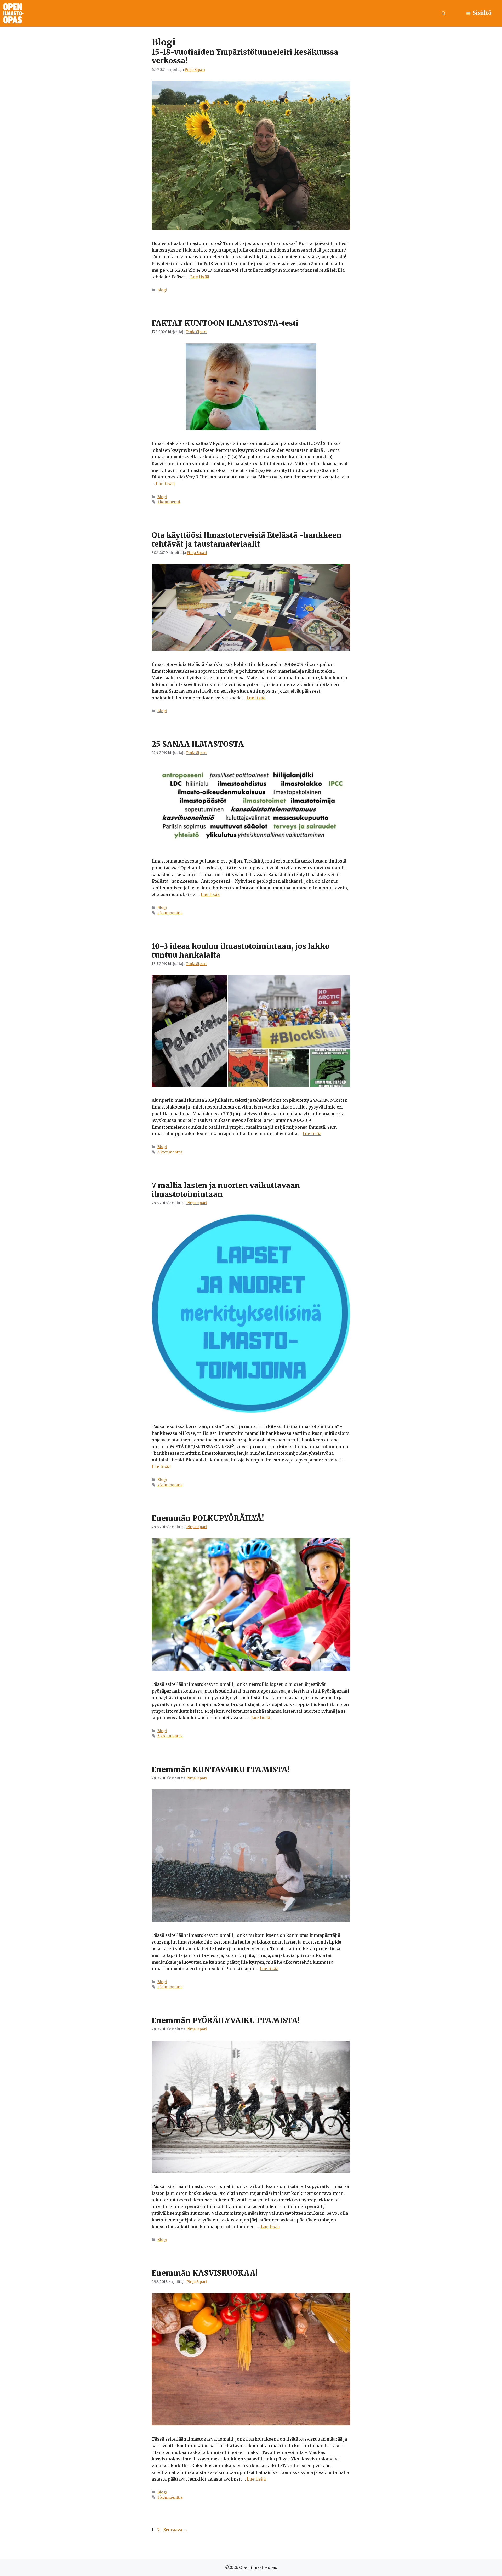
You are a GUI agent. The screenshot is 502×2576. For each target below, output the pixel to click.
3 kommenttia (170, 2497)
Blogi (162, 290)
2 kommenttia (170, 913)
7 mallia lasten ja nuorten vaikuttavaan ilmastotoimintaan (226, 1190)
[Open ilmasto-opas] (13, 13)
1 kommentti (169, 502)
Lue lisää (200, 277)
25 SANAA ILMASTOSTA (198, 744)
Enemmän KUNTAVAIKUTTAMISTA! (221, 1769)
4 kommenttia (170, 1152)
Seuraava (175, 2530)
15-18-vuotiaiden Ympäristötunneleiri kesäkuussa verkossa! (245, 56)
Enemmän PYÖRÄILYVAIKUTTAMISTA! (226, 2020)
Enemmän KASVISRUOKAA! (205, 2273)
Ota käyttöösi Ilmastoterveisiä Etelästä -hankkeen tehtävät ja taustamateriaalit (247, 540)
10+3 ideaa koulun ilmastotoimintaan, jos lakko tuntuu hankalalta (241, 951)
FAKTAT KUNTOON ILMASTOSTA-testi (225, 323)
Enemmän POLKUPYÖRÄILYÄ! (208, 1518)
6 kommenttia (170, 1736)
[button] (444, 13)
